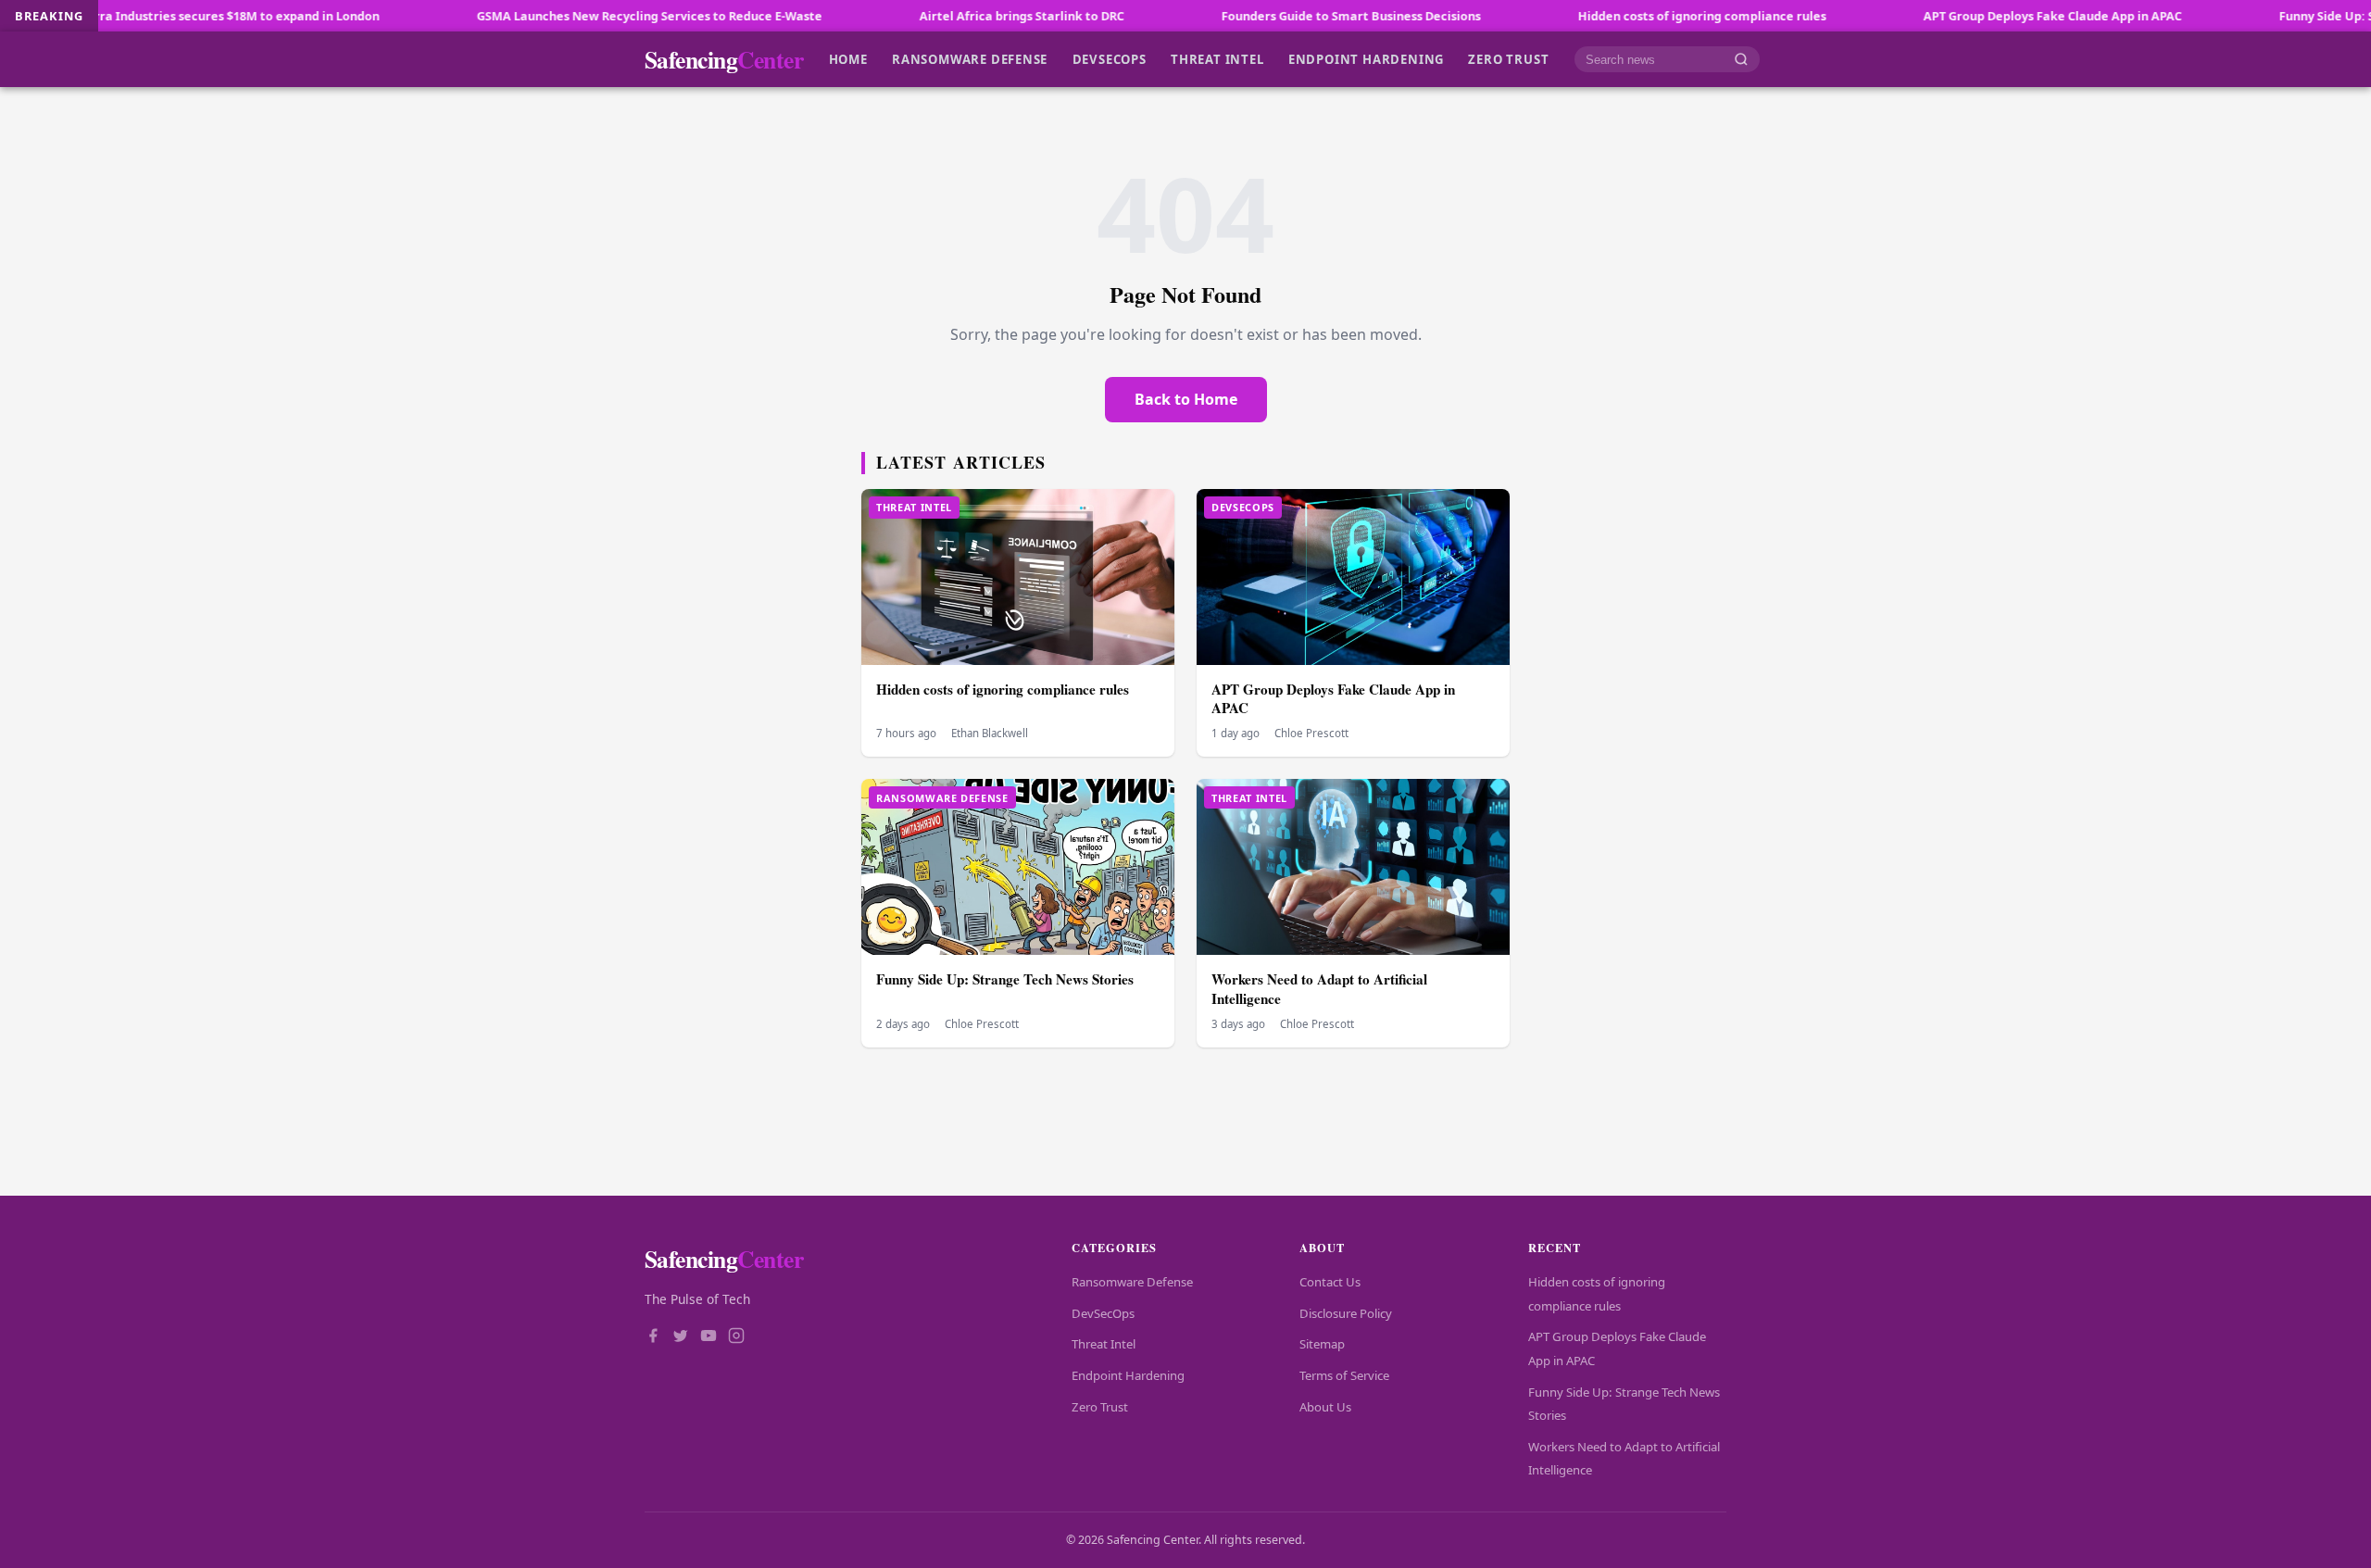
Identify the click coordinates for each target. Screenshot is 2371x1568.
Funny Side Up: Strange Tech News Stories (1005, 979)
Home (848, 59)
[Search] (1741, 60)
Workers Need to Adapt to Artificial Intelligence (1319, 989)
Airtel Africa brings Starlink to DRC (937, 16)
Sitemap (1322, 1344)
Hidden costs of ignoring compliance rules (1617, 16)
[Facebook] (653, 1337)
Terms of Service (1344, 1375)
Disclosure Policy (1346, 1313)
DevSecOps (1110, 59)
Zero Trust (1508, 59)
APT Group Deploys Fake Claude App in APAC (1968, 16)
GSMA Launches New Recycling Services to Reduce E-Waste (565, 16)
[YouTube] (709, 1337)
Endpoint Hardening (1366, 59)
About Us (1325, 1407)
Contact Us (1330, 1282)
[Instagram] (736, 1337)
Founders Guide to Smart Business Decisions (1266, 16)
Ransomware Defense (970, 59)
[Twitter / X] (681, 1337)
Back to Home (1186, 399)
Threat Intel (1217, 59)
